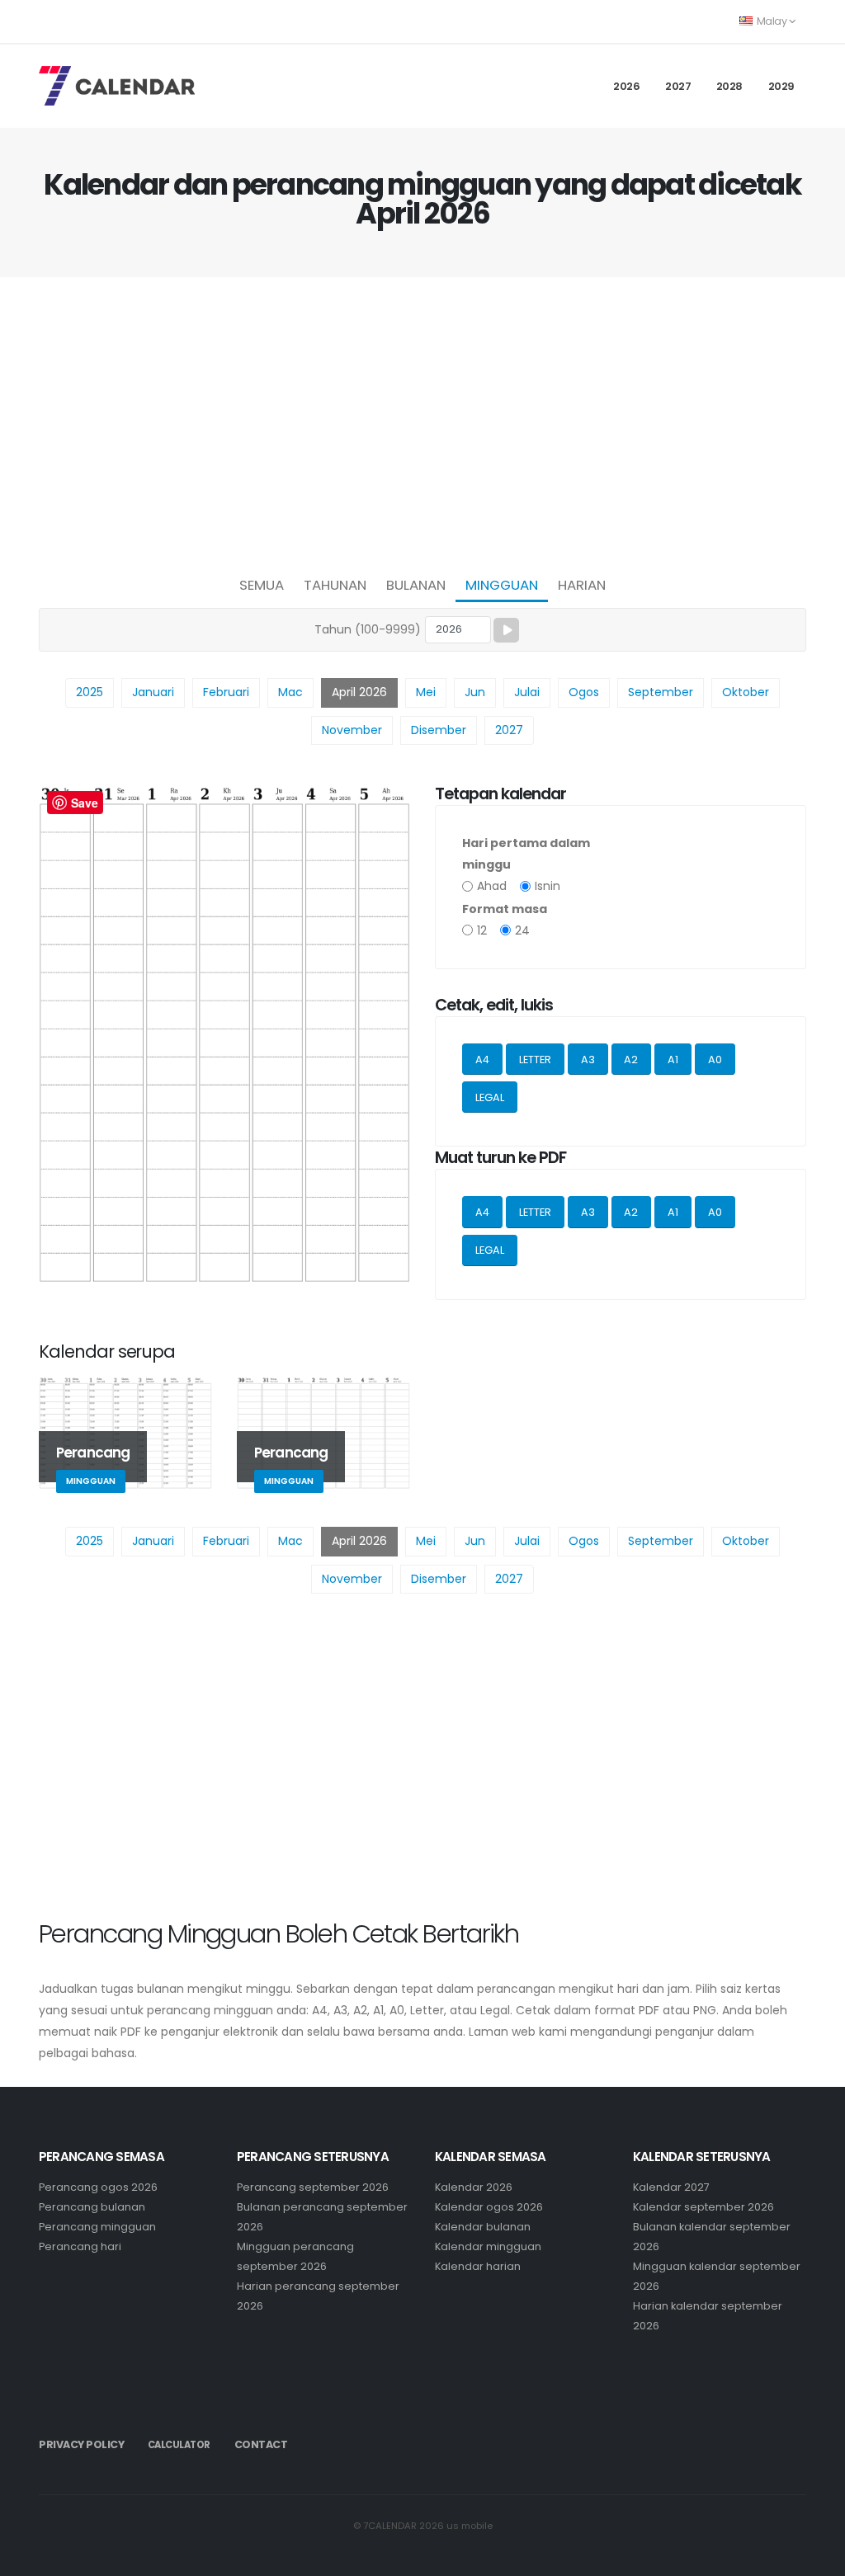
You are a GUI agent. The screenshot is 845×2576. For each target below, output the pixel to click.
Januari (153, 692)
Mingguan (502, 585)
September (661, 692)
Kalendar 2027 (671, 2187)
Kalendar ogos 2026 (489, 2207)
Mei (426, 692)
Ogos (584, 692)
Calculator (179, 2445)
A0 (715, 1060)
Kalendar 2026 (474, 2187)
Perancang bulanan (92, 2207)
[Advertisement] (422, 421)
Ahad (492, 886)
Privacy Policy (81, 2444)
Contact (261, 2444)
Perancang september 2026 (313, 2187)
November (352, 730)
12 (482, 930)
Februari (226, 692)
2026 (626, 86)
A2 (631, 1060)
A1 (673, 1060)
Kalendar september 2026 (703, 2207)
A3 (588, 1060)
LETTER (535, 1060)
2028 (729, 86)
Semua (262, 585)
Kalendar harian (478, 2266)
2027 (678, 86)
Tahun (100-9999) (368, 629)
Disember (439, 730)
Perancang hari (80, 2246)
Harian (582, 585)
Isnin (548, 886)
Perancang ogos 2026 (98, 2187)
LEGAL (490, 1097)
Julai (527, 692)
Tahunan (335, 585)
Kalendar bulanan (483, 2227)
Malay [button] (772, 21)
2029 (781, 86)
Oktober (746, 692)
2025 (90, 692)
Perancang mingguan (97, 2227)
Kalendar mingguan (488, 2246)
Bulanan (416, 585)
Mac (290, 692)
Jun (475, 692)
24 (522, 930)
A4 (482, 1060)
